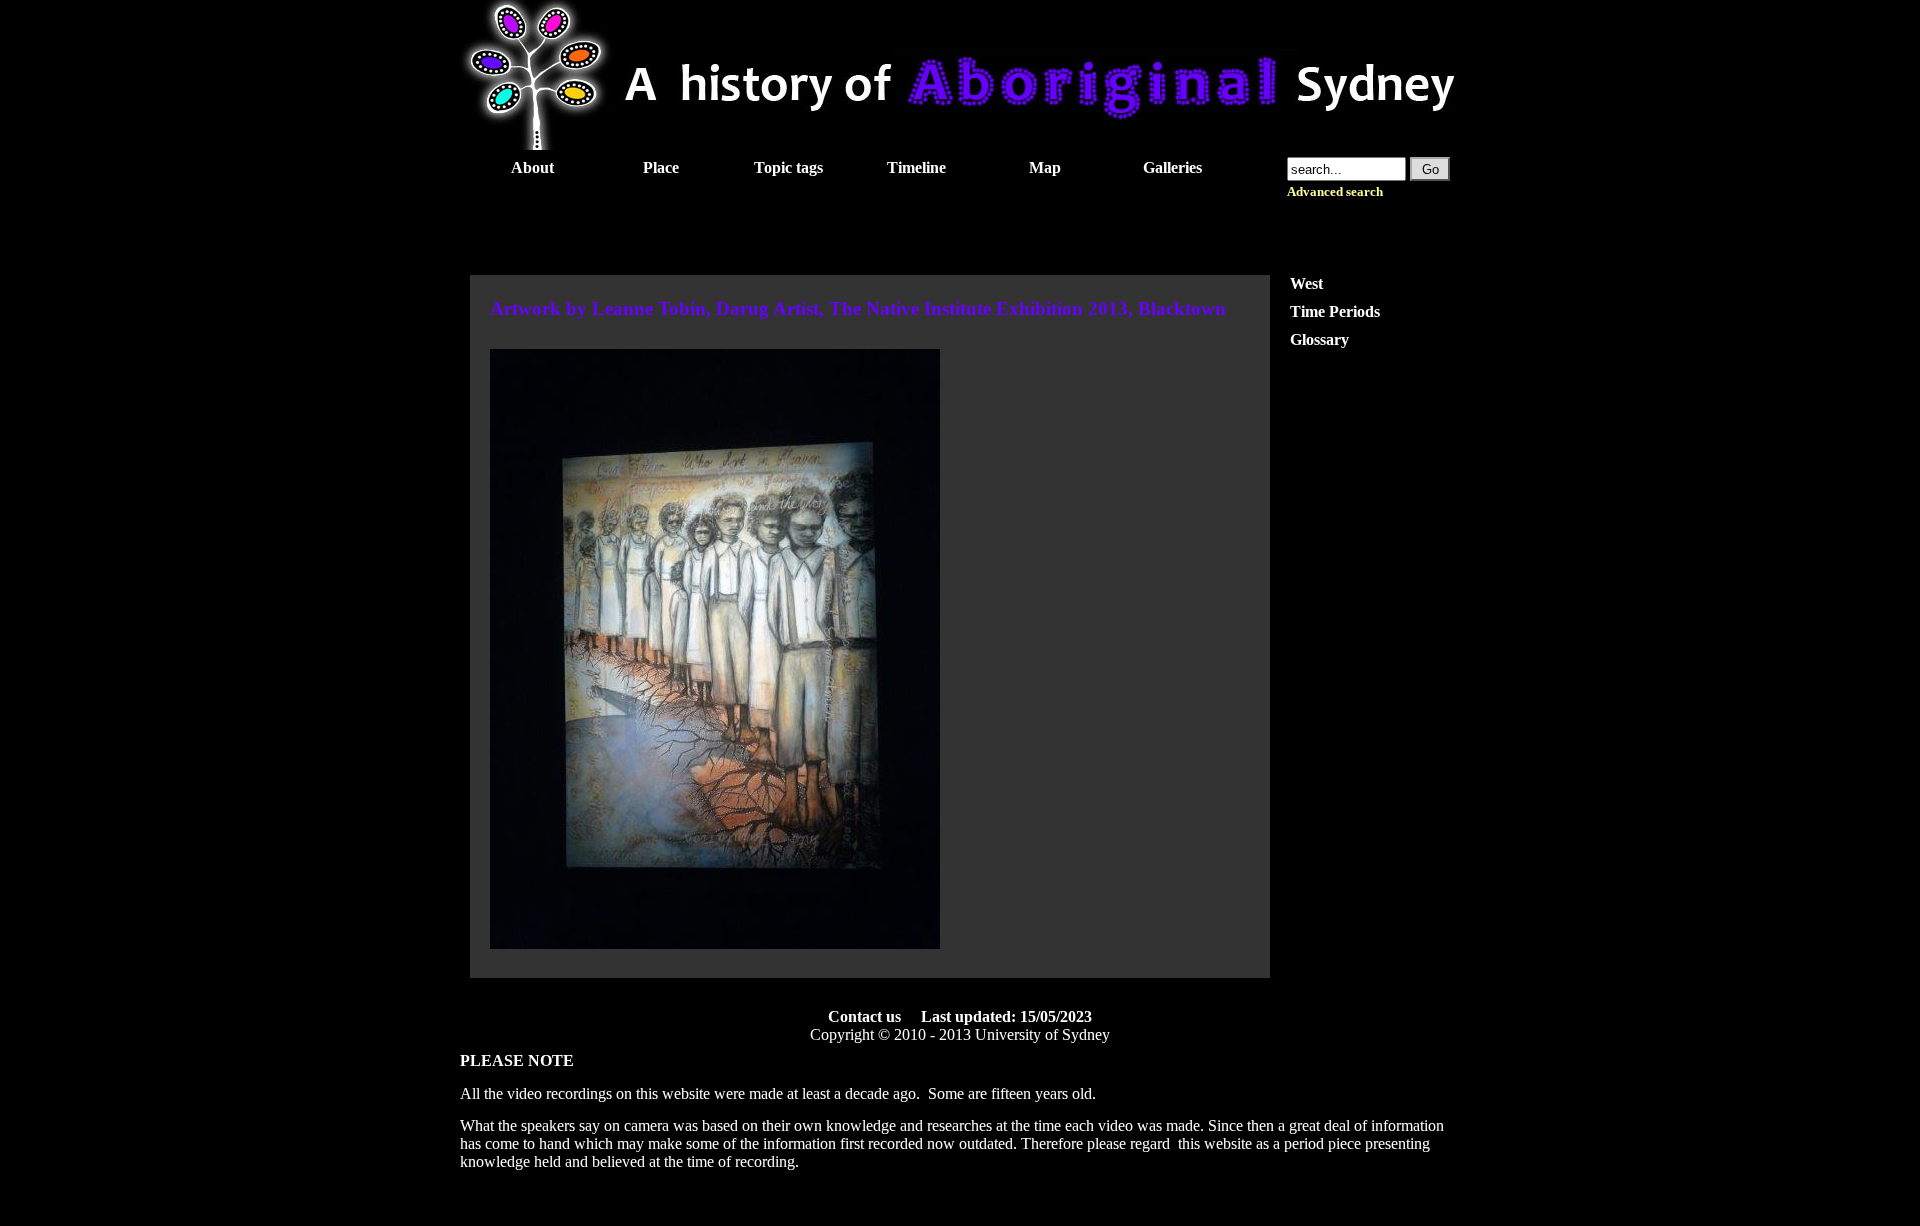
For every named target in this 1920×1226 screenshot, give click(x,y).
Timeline (916, 167)
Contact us (864, 1016)
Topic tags (788, 167)
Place (661, 167)
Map (1045, 167)
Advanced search (1335, 192)
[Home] (960, 144)
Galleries (1172, 167)
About (532, 167)
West (1306, 283)
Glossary (1319, 339)
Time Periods (1335, 311)
